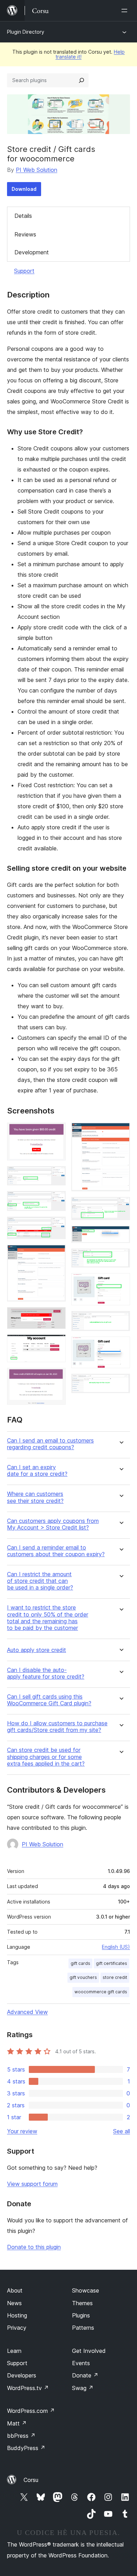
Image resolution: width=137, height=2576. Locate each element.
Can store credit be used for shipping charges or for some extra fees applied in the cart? (46, 1757)
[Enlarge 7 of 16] (56, 1344)
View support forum (32, 2184)
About (15, 2290)
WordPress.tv (28, 2388)
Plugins (81, 2315)
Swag (83, 2388)
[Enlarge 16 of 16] (120, 1383)
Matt (17, 2423)
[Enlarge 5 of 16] (56, 1254)
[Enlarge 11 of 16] (120, 1235)
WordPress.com (31, 2411)
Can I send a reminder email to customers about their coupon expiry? (56, 1551)
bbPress (21, 2436)
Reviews (25, 234)
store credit (115, 1977)
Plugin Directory (26, 32)
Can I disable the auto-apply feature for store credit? (46, 1673)
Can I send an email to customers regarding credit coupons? (50, 1444)
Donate (85, 2375)
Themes (82, 2303)
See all (122, 2131)
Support (24, 271)
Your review (22, 2131)
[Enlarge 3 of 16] (56, 1200)
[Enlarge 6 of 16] (56, 1317)
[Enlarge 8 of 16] (56, 1377)
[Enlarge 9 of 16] (120, 1132)
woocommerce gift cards (101, 1992)
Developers (22, 2375)
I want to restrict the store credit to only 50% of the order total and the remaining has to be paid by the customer (48, 1618)
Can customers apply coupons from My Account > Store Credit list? (53, 1524)
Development (32, 252)
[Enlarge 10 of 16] (120, 1206)
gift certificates (112, 1963)
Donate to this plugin (34, 2247)
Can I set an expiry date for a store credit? (37, 1471)
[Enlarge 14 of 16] (120, 1320)
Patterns (83, 2328)
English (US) (116, 1947)
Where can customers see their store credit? (35, 1497)
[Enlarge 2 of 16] (56, 1176)
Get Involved (89, 2351)
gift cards (80, 1963)
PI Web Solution (37, 170)
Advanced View (27, 2012)
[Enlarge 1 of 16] (56, 1132)
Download (24, 189)
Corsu (31, 2480)
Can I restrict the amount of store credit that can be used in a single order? (40, 1581)
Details (23, 216)
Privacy (17, 2328)
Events (81, 2363)
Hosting (17, 2315)
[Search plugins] (81, 80)
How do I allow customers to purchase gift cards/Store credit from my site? (57, 1727)
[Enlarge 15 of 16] (120, 1346)
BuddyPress (26, 2448)
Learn (14, 2351)
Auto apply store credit (37, 1650)
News (14, 2303)
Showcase (86, 2290)
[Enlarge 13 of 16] (120, 1283)
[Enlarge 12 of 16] (120, 1258)
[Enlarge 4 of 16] (56, 1226)
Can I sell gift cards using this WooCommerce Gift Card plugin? (49, 1700)
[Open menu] (126, 11)
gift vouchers (83, 1977)
